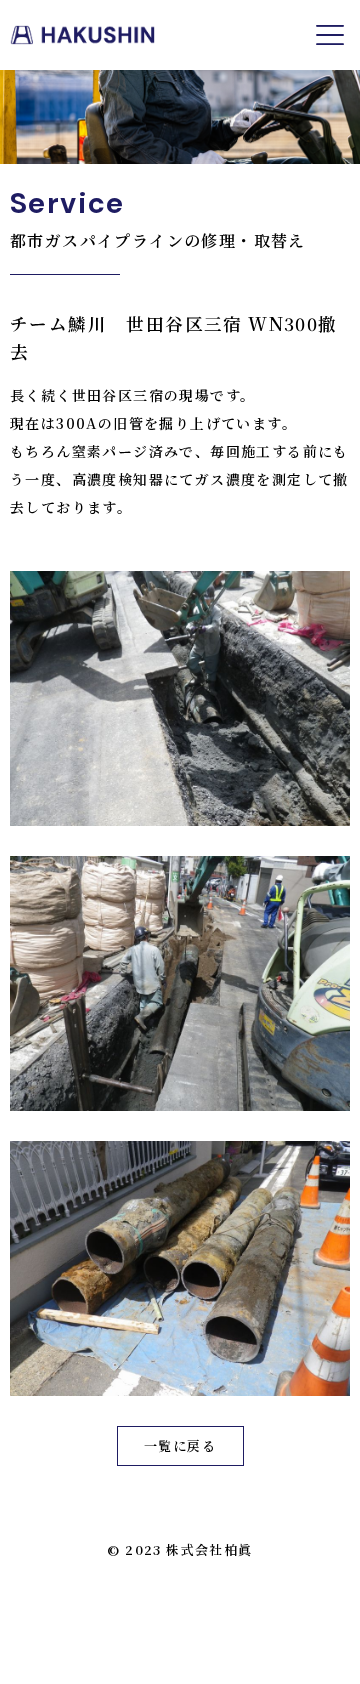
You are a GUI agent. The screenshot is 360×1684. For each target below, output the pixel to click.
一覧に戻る (180, 1445)
